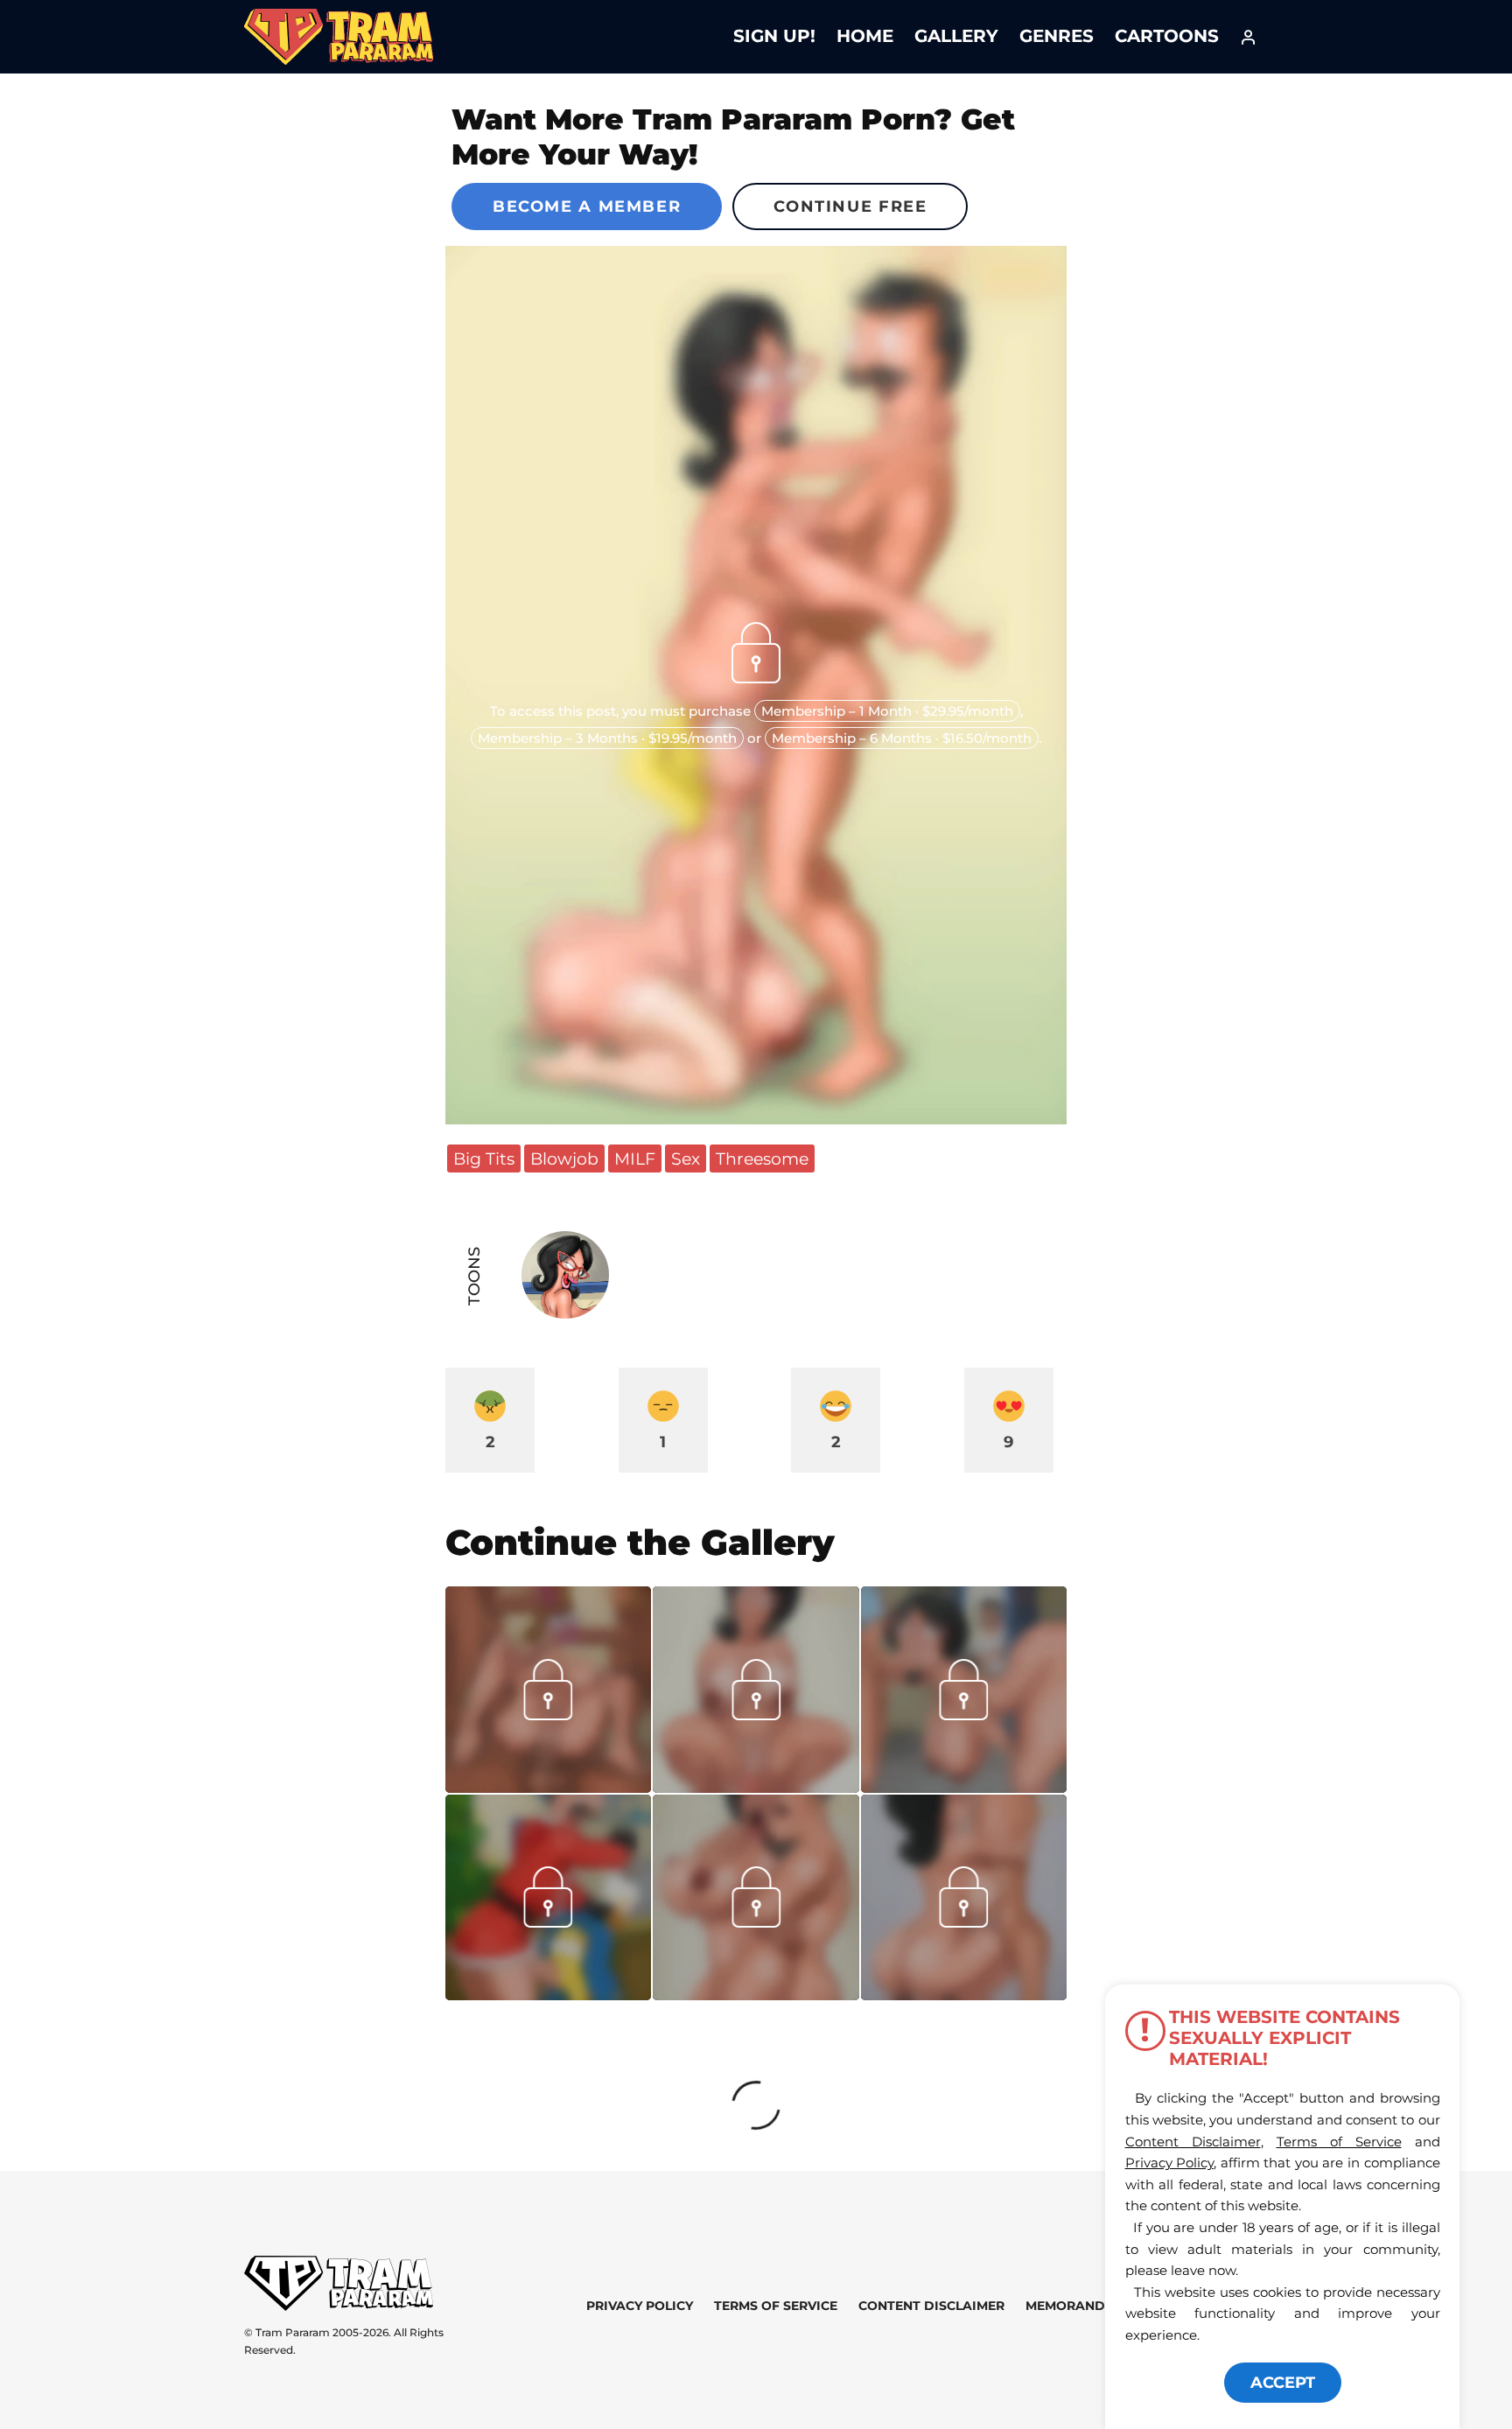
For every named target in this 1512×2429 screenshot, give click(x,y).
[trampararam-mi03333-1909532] (756, 1994)
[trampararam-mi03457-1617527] (756, 1787)
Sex (686, 1158)
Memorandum (1076, 2306)
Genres (1057, 36)
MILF (635, 1158)
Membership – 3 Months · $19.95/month (607, 738)
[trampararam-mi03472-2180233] (548, 1787)
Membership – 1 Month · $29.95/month (887, 711)
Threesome (762, 1158)
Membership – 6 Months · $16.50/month (902, 738)
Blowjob (564, 1158)
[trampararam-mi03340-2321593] (548, 1994)
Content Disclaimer (931, 2306)
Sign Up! (774, 36)
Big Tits (484, 1158)
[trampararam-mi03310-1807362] (964, 1994)
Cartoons (1167, 36)
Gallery (956, 36)
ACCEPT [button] (1283, 2383)
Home (865, 36)
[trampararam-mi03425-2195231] (964, 1787)
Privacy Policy (640, 2306)
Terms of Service (776, 2306)
